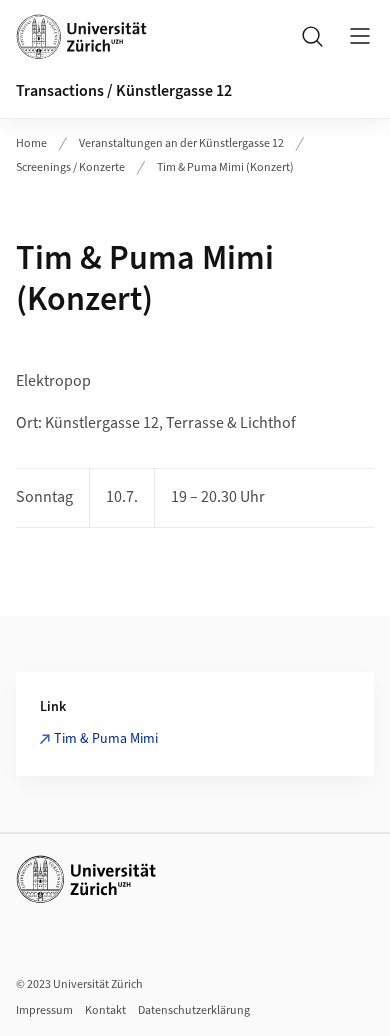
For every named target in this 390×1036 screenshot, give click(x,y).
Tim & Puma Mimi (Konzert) (225, 167)
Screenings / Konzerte (70, 167)
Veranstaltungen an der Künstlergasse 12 (181, 143)
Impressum (44, 1010)
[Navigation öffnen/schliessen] (360, 36)
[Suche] (312, 36)
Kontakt (105, 1010)
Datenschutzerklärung (194, 1010)
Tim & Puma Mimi (106, 739)
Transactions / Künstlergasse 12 (124, 91)
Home (31, 143)
